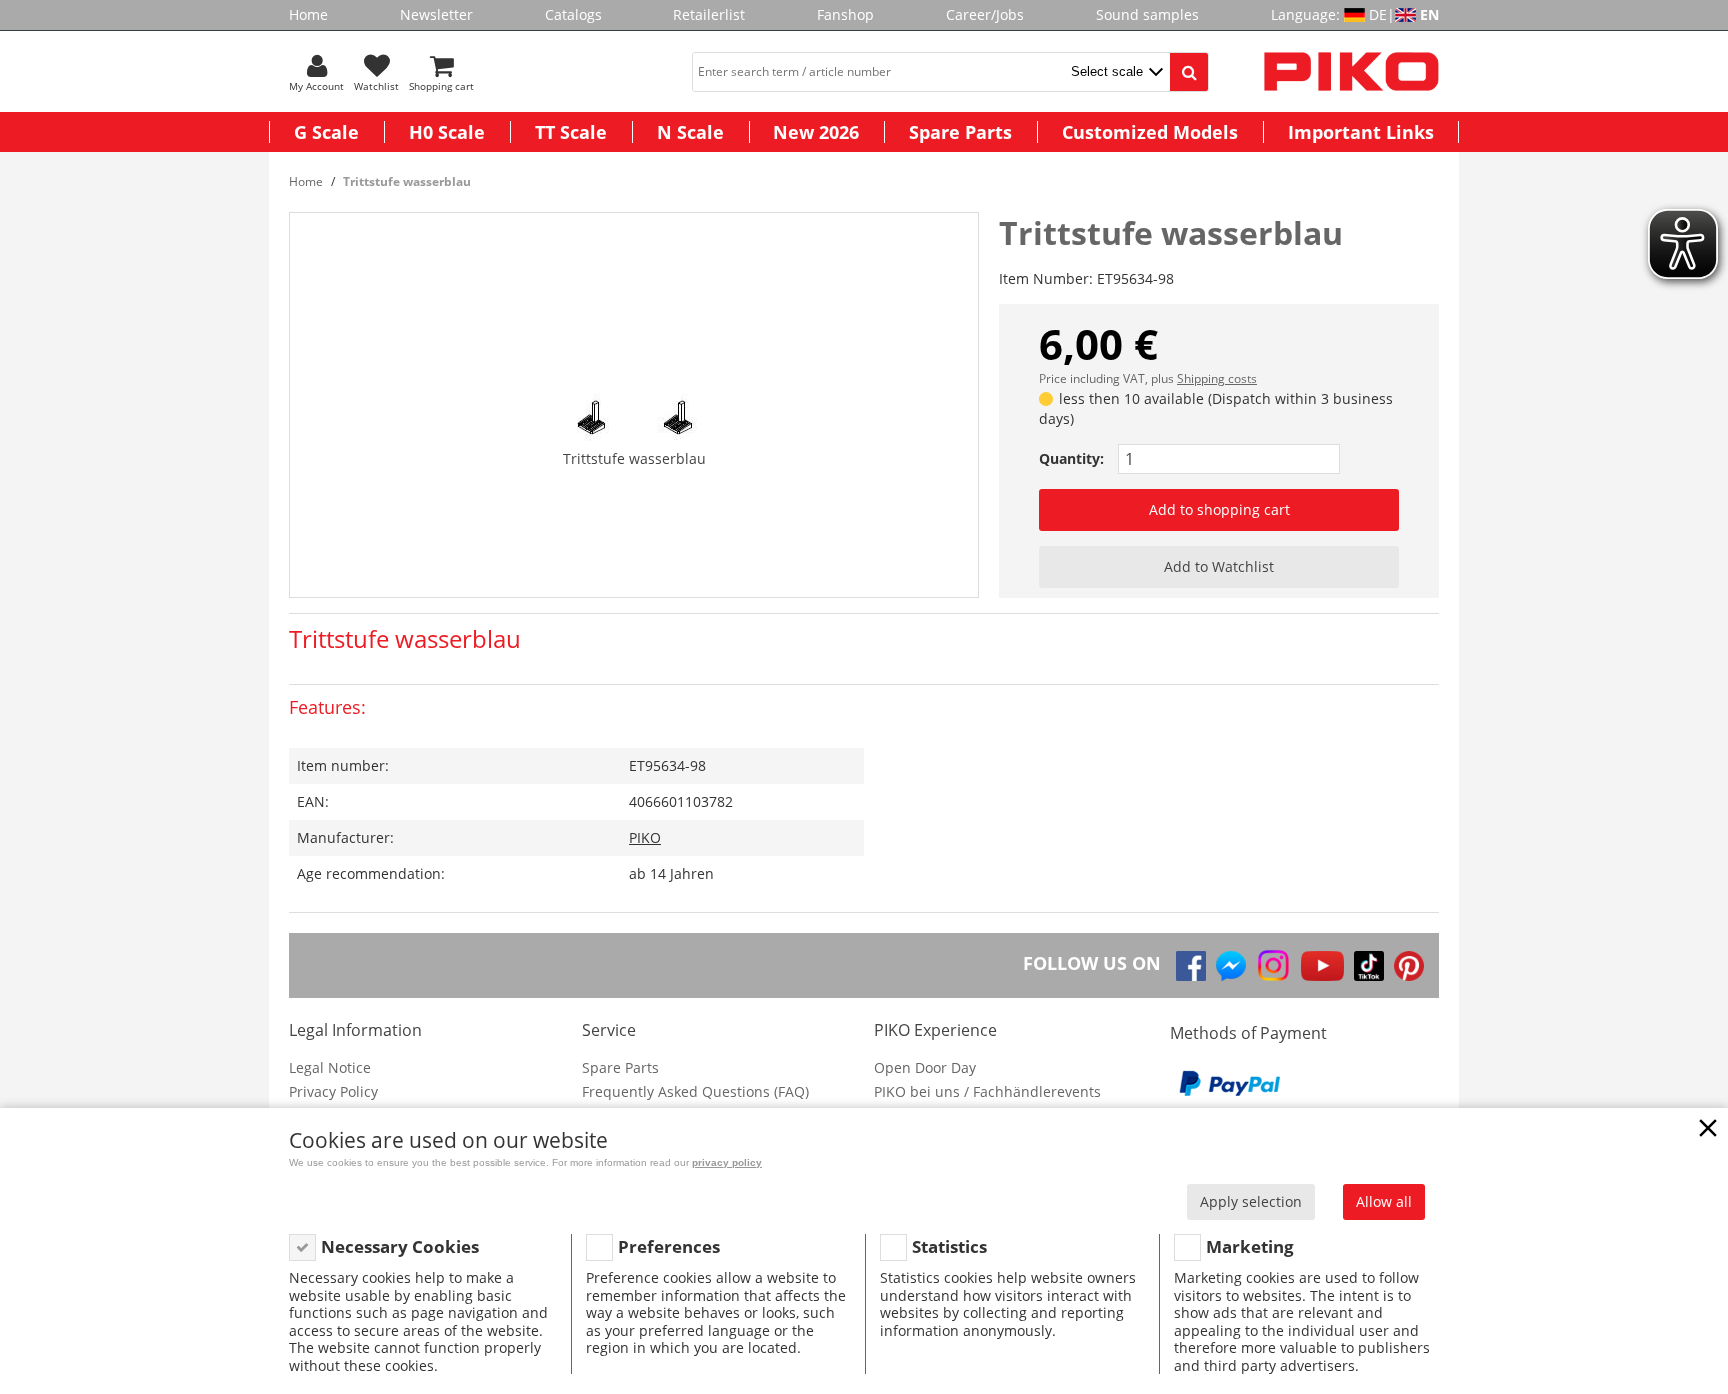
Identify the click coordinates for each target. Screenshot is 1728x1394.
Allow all (1384, 1201)
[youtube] (1322, 966)
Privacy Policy (333, 1091)
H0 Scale (447, 132)
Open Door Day (925, 1067)
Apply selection (1251, 1201)
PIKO (645, 837)
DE (1378, 14)
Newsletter (436, 14)
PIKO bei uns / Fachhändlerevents (987, 1091)
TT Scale (571, 132)
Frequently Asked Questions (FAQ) (695, 1091)
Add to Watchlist (1219, 566)
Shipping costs (1217, 378)
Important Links (1361, 132)
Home (308, 14)
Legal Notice (330, 1067)
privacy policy (727, 1162)
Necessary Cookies (400, 1246)
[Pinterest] (1409, 966)
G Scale (326, 132)
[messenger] (1231, 966)
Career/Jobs (985, 14)
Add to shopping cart (1219, 509)
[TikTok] (1369, 966)
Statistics (949, 1246)
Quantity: (1071, 458)
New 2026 (816, 132)
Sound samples (1147, 14)
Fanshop (845, 14)
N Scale (690, 132)
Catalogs (573, 14)
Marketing (1250, 1246)
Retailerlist (709, 14)
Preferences (669, 1246)
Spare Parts (960, 132)
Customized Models (1150, 132)
